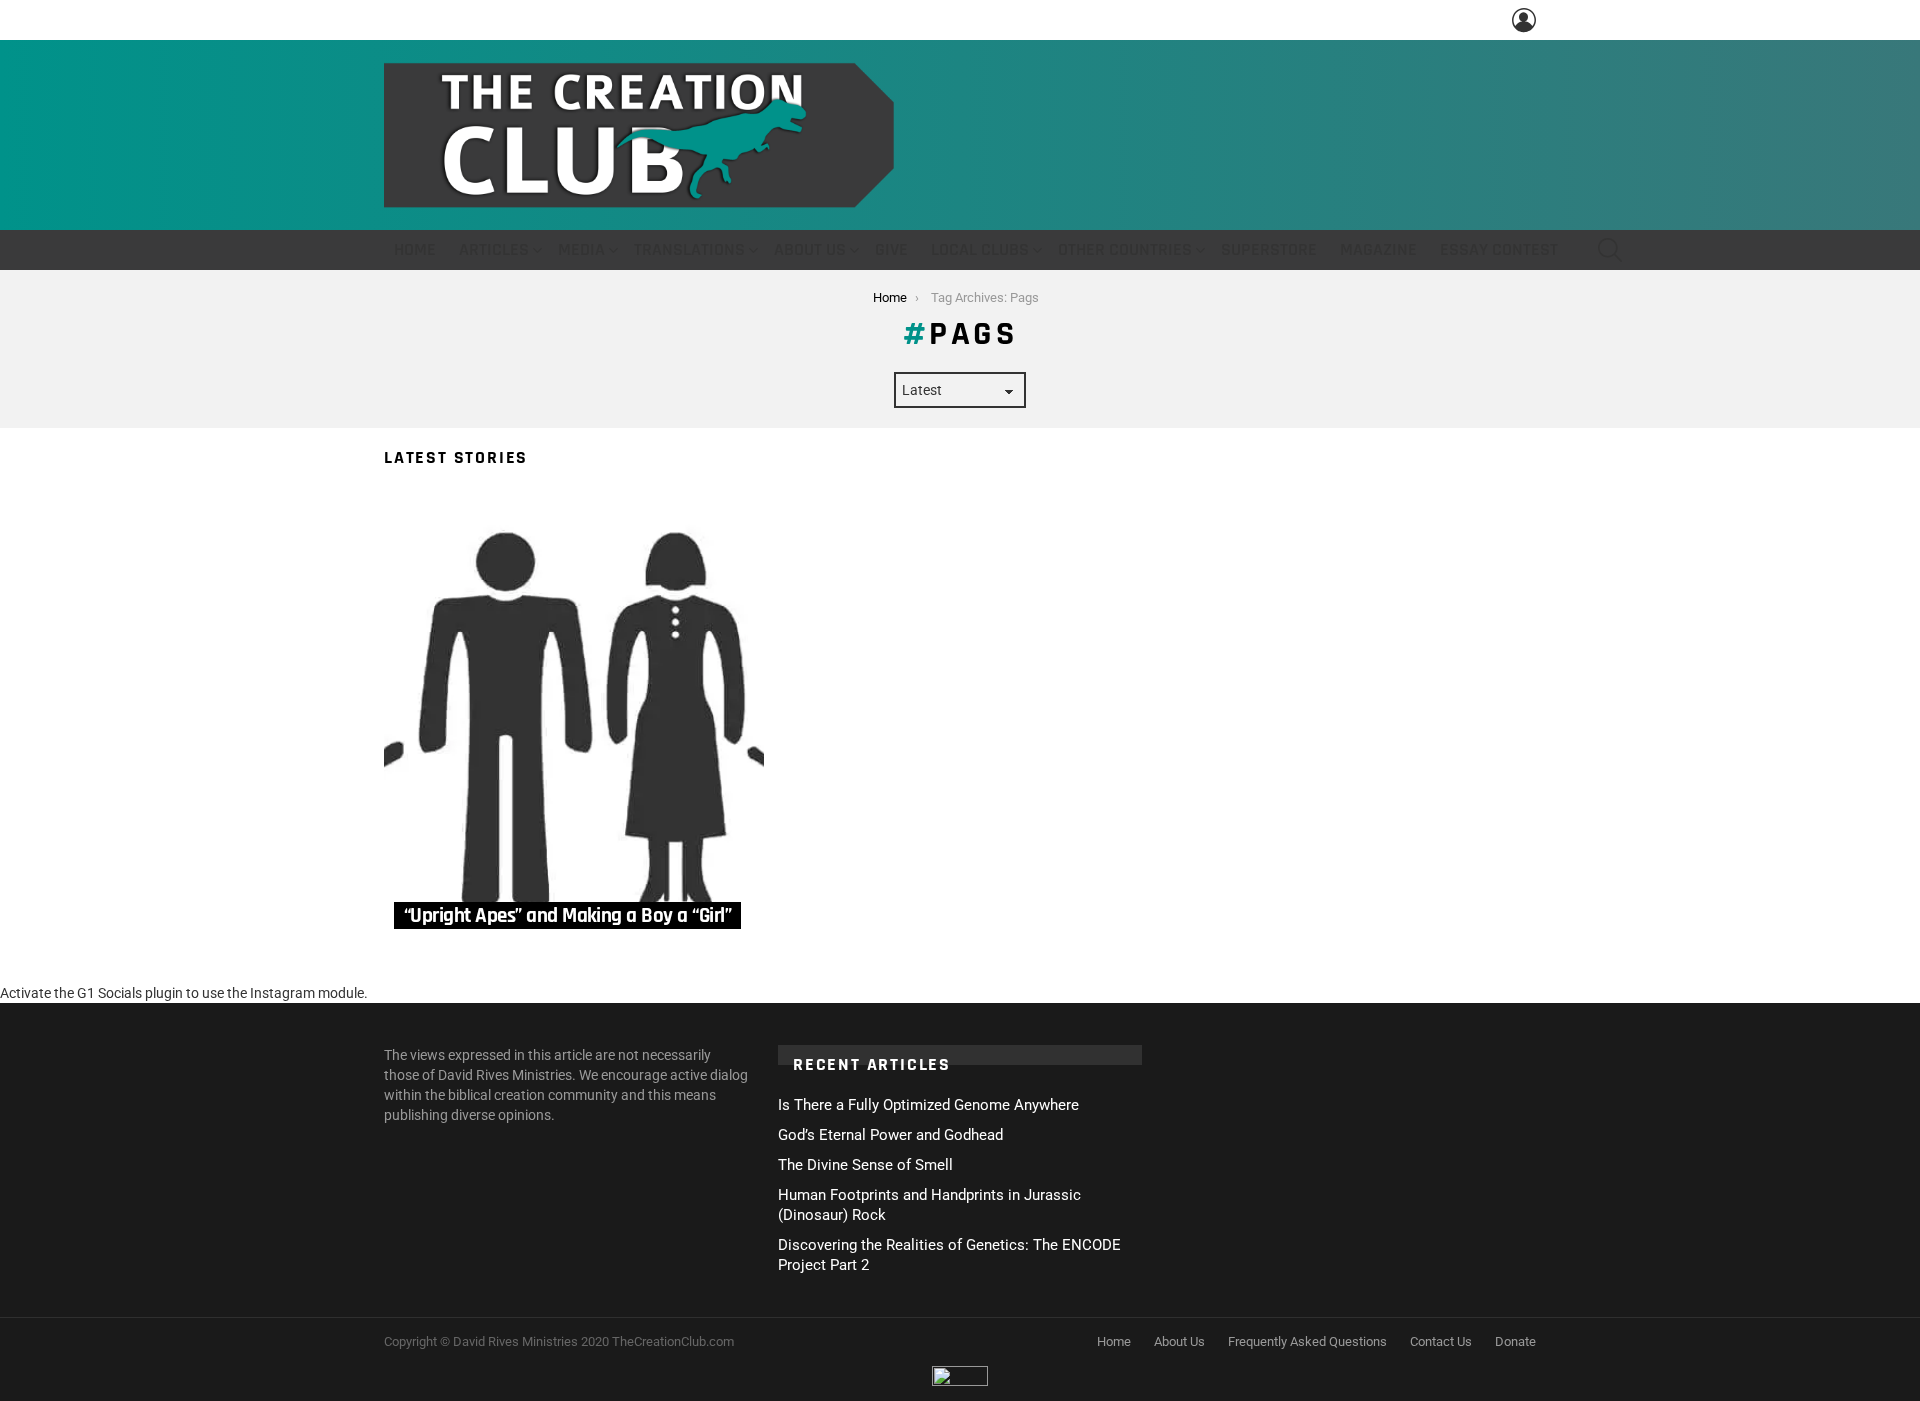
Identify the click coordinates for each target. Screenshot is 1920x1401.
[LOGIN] (1524, 20)
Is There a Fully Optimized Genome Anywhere (928, 1105)
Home (415, 249)
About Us (810, 249)
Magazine (1378, 249)
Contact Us (1441, 1341)
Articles (494, 249)
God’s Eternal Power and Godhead (890, 1135)
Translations (689, 249)
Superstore (1269, 249)
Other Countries (1125, 249)
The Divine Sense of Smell (865, 1165)
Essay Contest (1499, 249)
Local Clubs (980, 249)
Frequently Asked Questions (1307, 1341)
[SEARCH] (1610, 250)
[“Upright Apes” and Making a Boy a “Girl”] (574, 720)
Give (891, 249)
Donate (1515, 1341)
